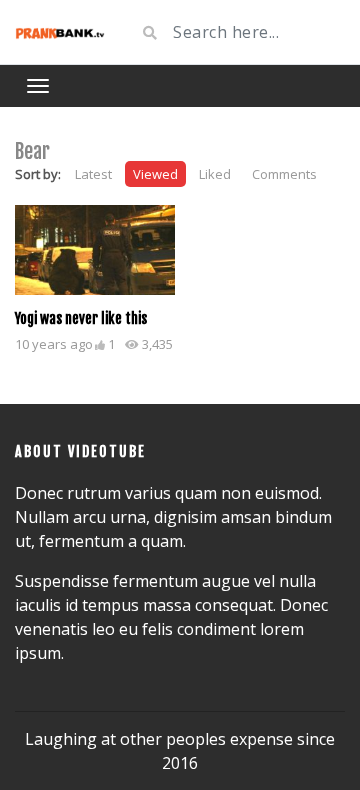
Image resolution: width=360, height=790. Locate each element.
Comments (284, 174)
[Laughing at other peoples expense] (60, 32)
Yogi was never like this (81, 318)
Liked (215, 174)
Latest (93, 174)
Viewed (155, 174)
